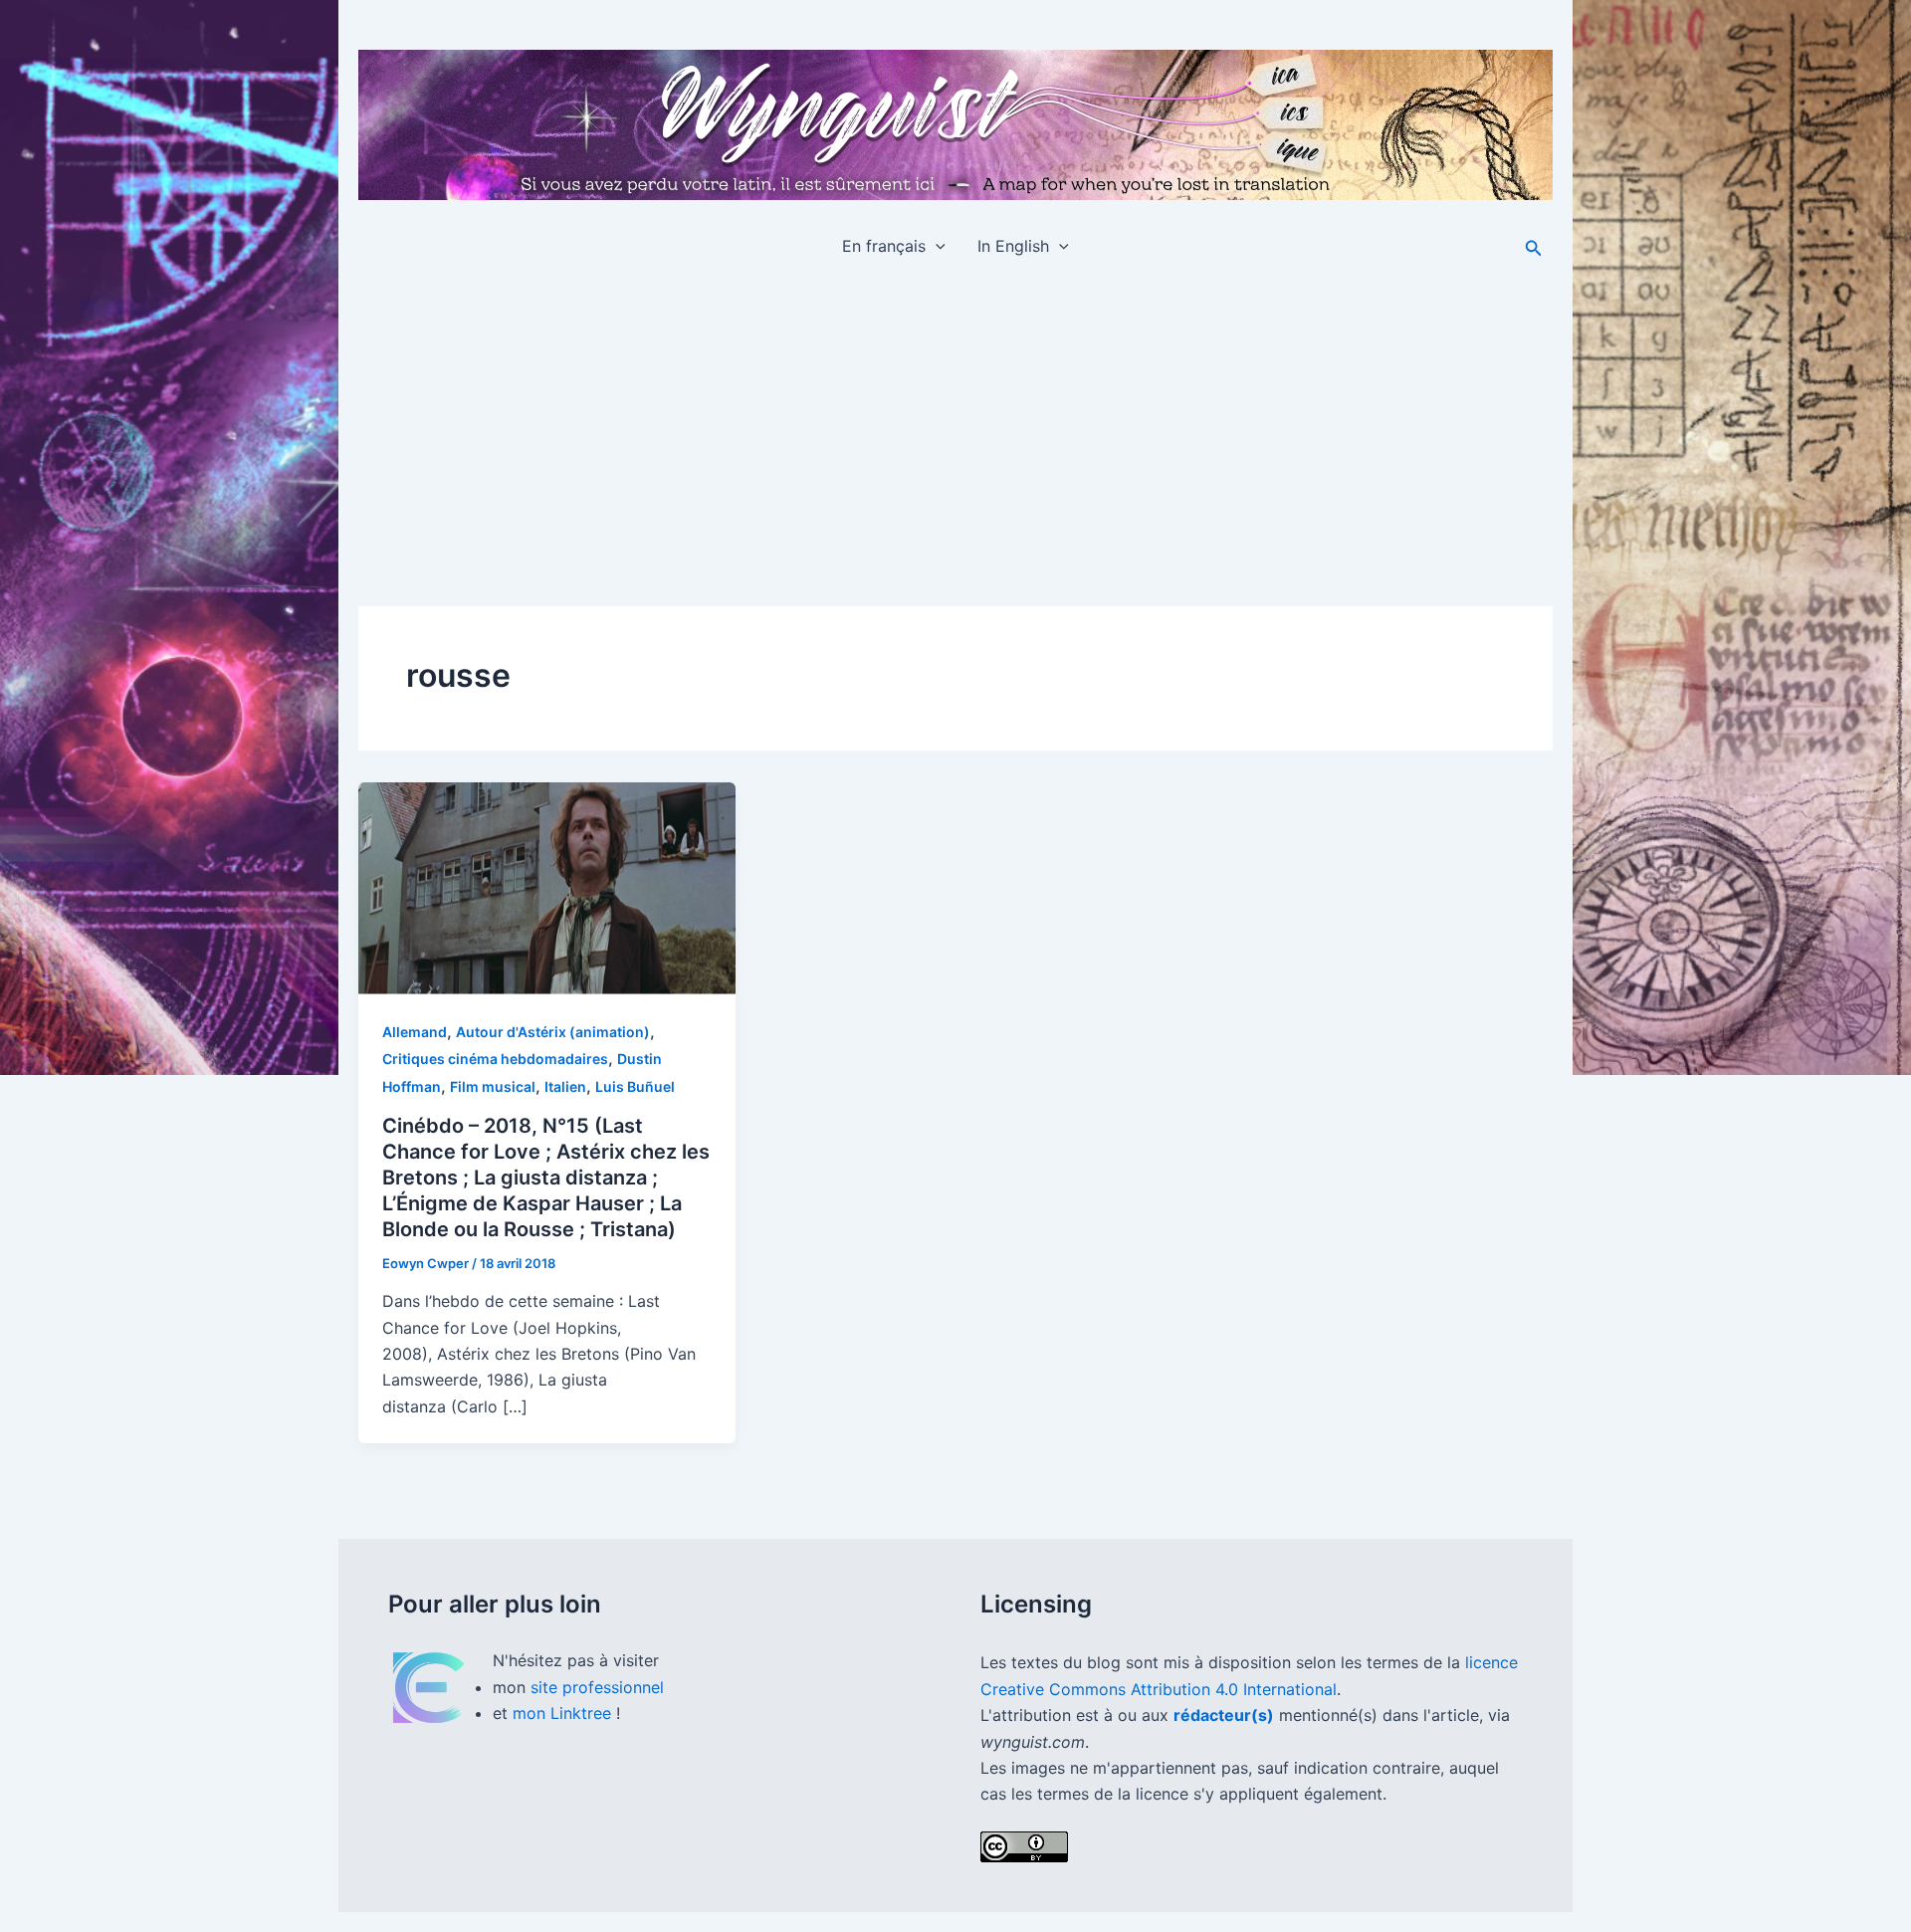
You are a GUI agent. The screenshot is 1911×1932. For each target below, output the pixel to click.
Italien (565, 1086)
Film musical (493, 1086)
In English (1013, 246)
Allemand (415, 1032)
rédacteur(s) (1224, 1715)
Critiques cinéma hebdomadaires (495, 1059)
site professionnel (597, 1687)
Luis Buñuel (635, 1086)
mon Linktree (564, 1713)
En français (884, 246)
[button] (936, 246)
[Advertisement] (955, 425)
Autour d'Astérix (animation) (553, 1032)
